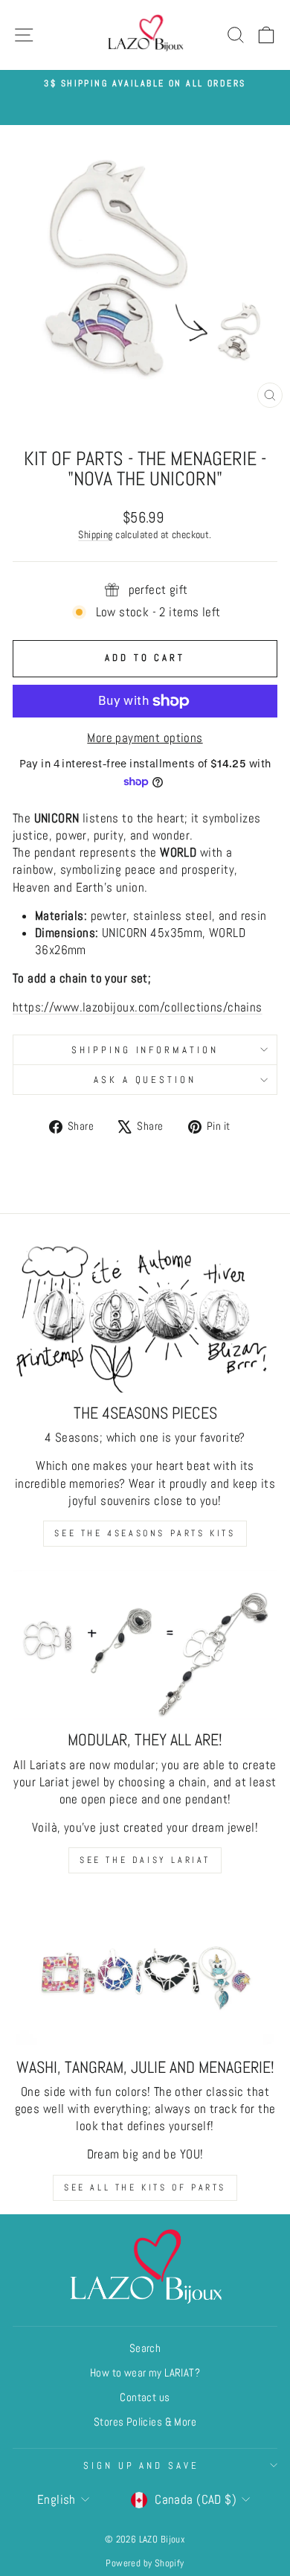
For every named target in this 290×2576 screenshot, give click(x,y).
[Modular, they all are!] (145, 1645)
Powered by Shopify (145, 2563)
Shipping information (145, 1050)
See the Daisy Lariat (145, 1860)
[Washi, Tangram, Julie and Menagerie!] (145, 1972)
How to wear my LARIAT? (145, 2373)
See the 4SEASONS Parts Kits (145, 1533)
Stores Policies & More (145, 2422)
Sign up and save (142, 2465)
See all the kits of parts (145, 2187)
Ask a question (145, 1080)
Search (145, 2348)
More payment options (145, 738)
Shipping (95, 534)
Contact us (145, 2397)
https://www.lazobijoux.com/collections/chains (138, 1007)
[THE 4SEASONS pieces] (145, 1318)
